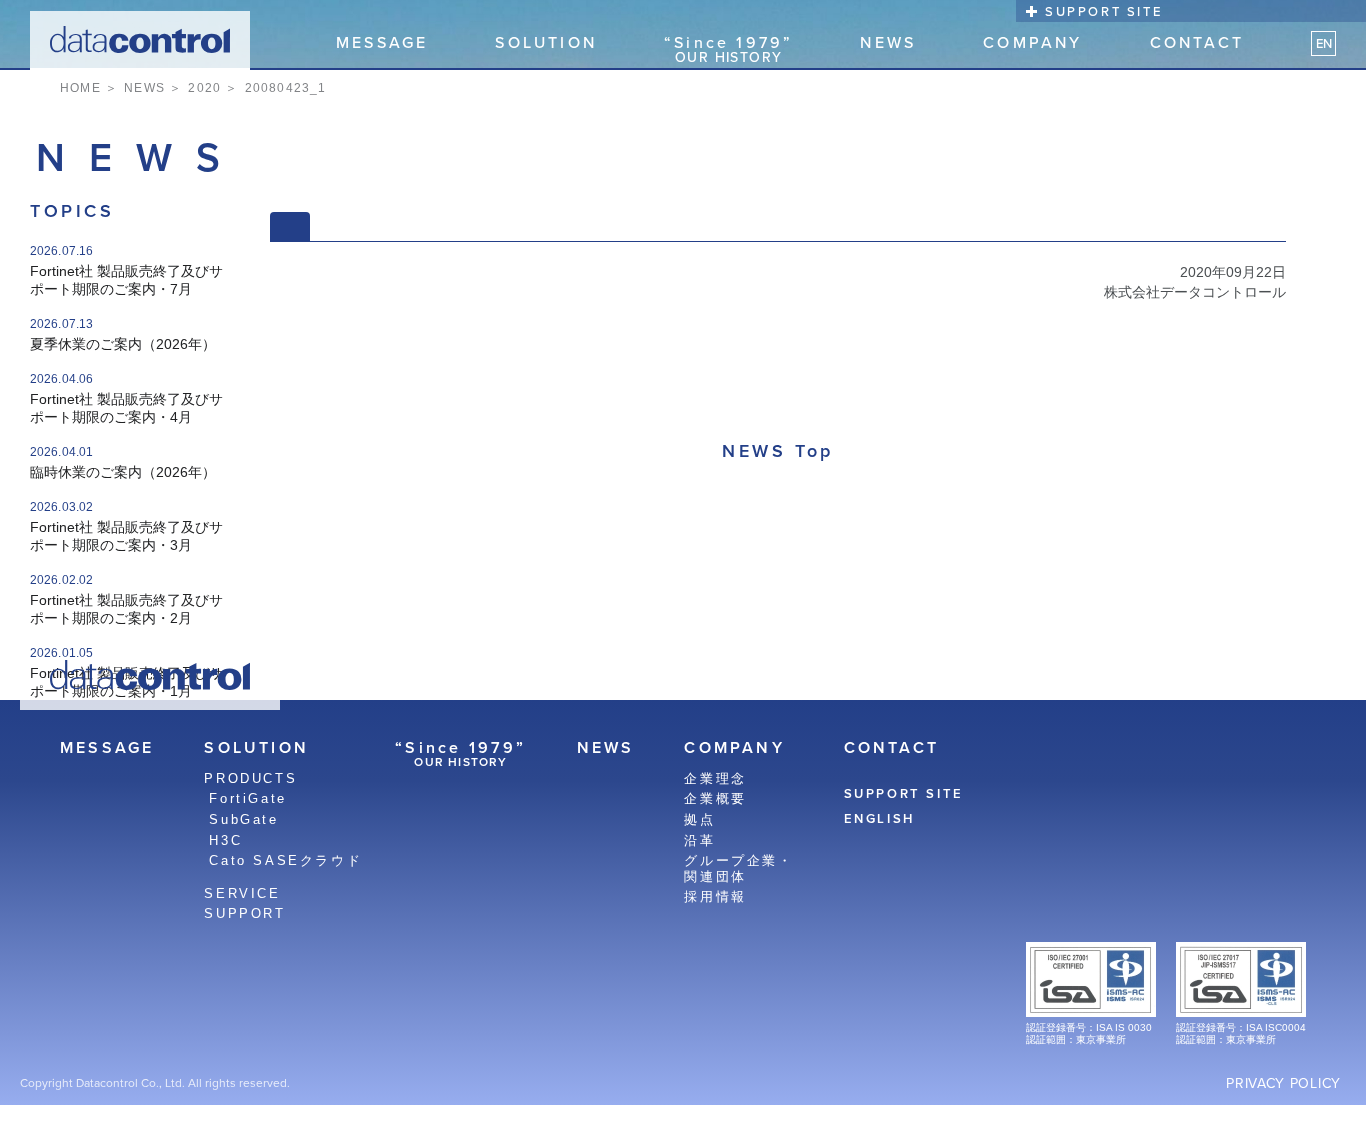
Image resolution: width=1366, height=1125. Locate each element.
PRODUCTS (250, 778)
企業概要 (715, 798)
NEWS (888, 43)
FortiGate (247, 798)
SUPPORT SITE (1103, 11)
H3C (225, 840)
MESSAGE (382, 43)
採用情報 (715, 896)
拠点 (699, 819)
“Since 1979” (728, 49)
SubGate (243, 819)
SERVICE (242, 893)
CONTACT (1197, 43)
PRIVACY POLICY (1283, 1083)
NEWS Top (778, 450)
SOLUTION (546, 43)
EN (1324, 43)
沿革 (699, 840)
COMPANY (1032, 43)
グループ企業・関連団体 (738, 868)
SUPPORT (244, 913)
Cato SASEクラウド (285, 860)
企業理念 (715, 778)
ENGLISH (879, 819)
